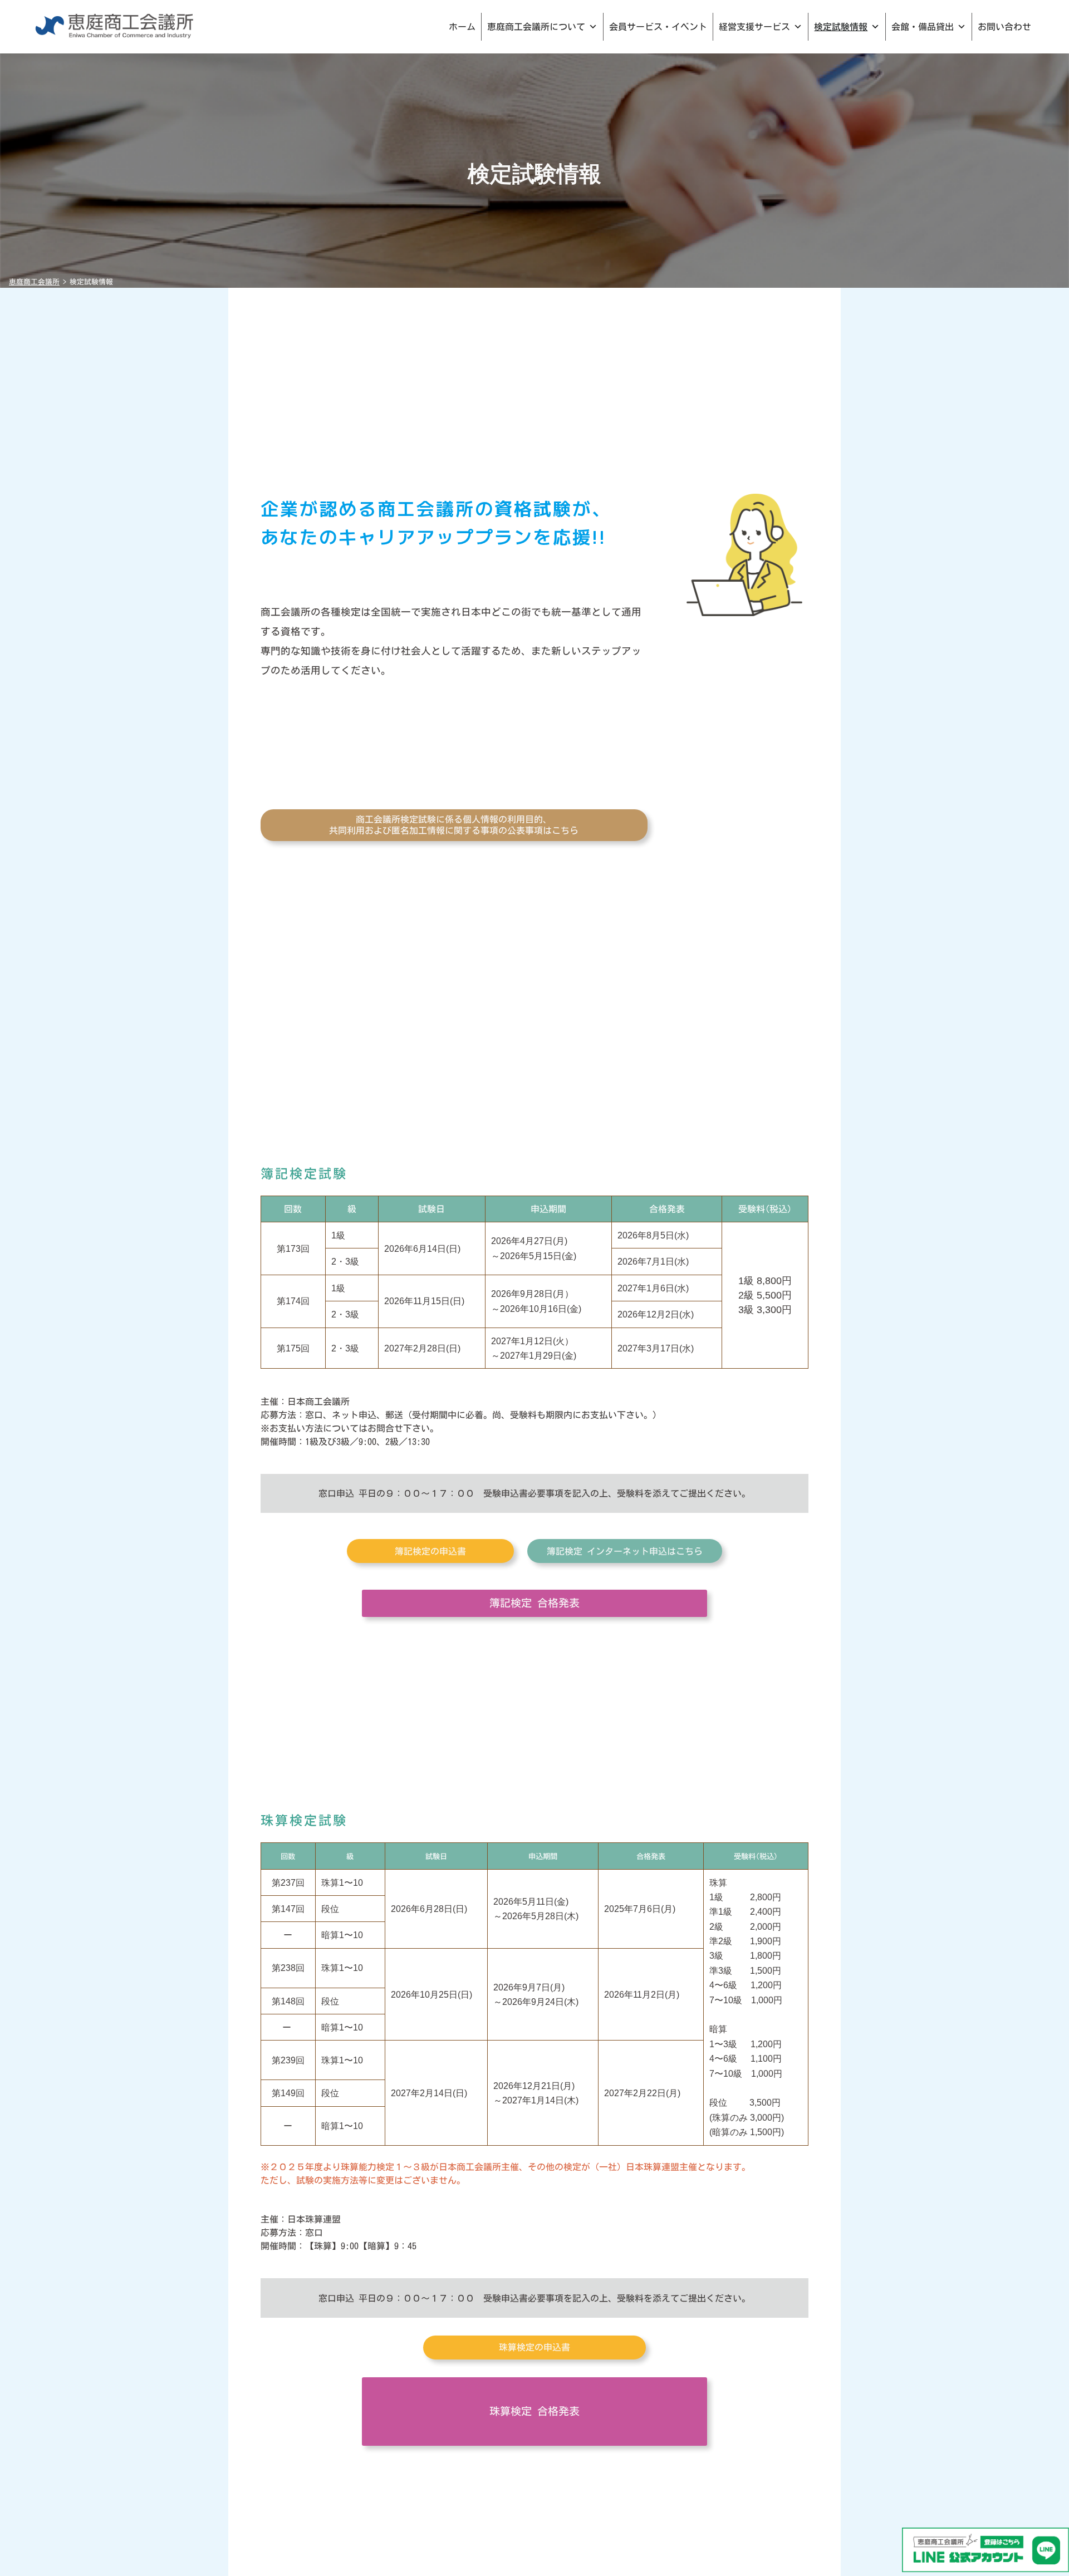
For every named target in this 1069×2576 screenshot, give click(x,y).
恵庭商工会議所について (536, 27)
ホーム (462, 27)
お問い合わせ (1004, 27)
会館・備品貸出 (923, 27)
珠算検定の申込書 (534, 2347)
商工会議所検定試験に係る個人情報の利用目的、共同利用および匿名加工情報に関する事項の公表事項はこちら (454, 825)
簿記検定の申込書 (430, 1551)
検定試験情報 (841, 27)
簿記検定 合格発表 (534, 1603)
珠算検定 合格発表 (534, 2411)
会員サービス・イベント (658, 27)
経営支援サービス (754, 27)
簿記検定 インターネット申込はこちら (625, 1551)
